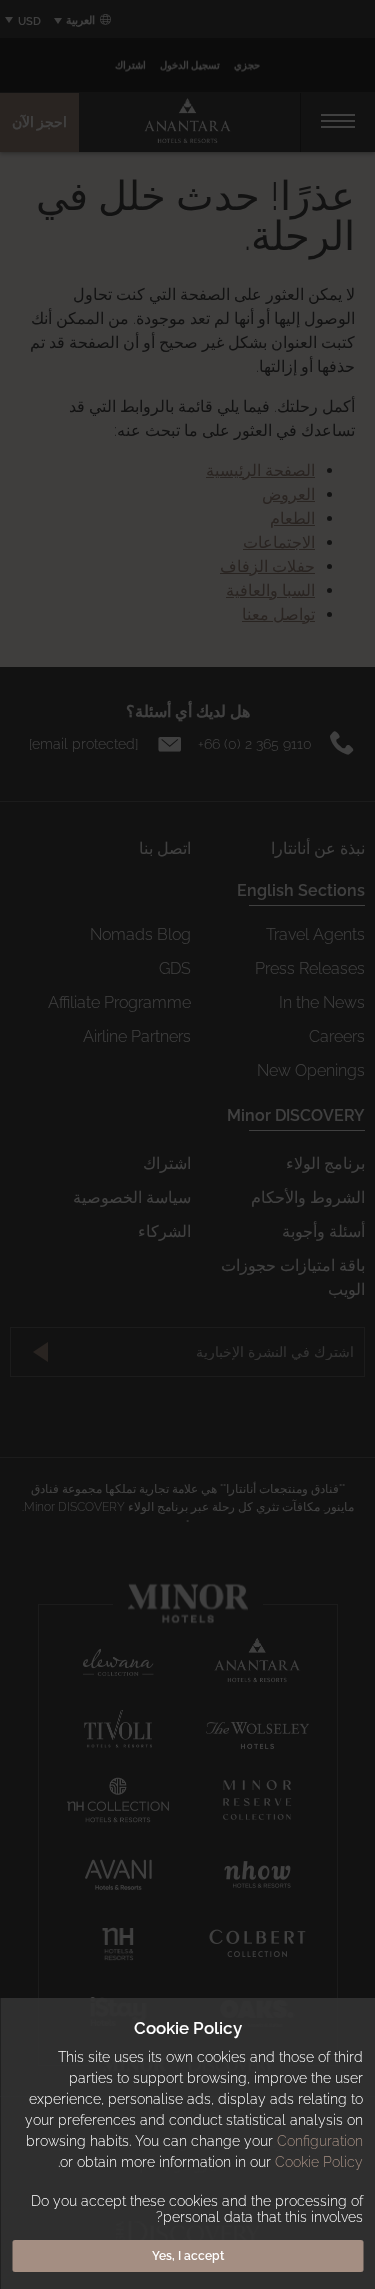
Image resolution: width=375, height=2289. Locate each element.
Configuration (320, 2141)
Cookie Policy (319, 2162)
